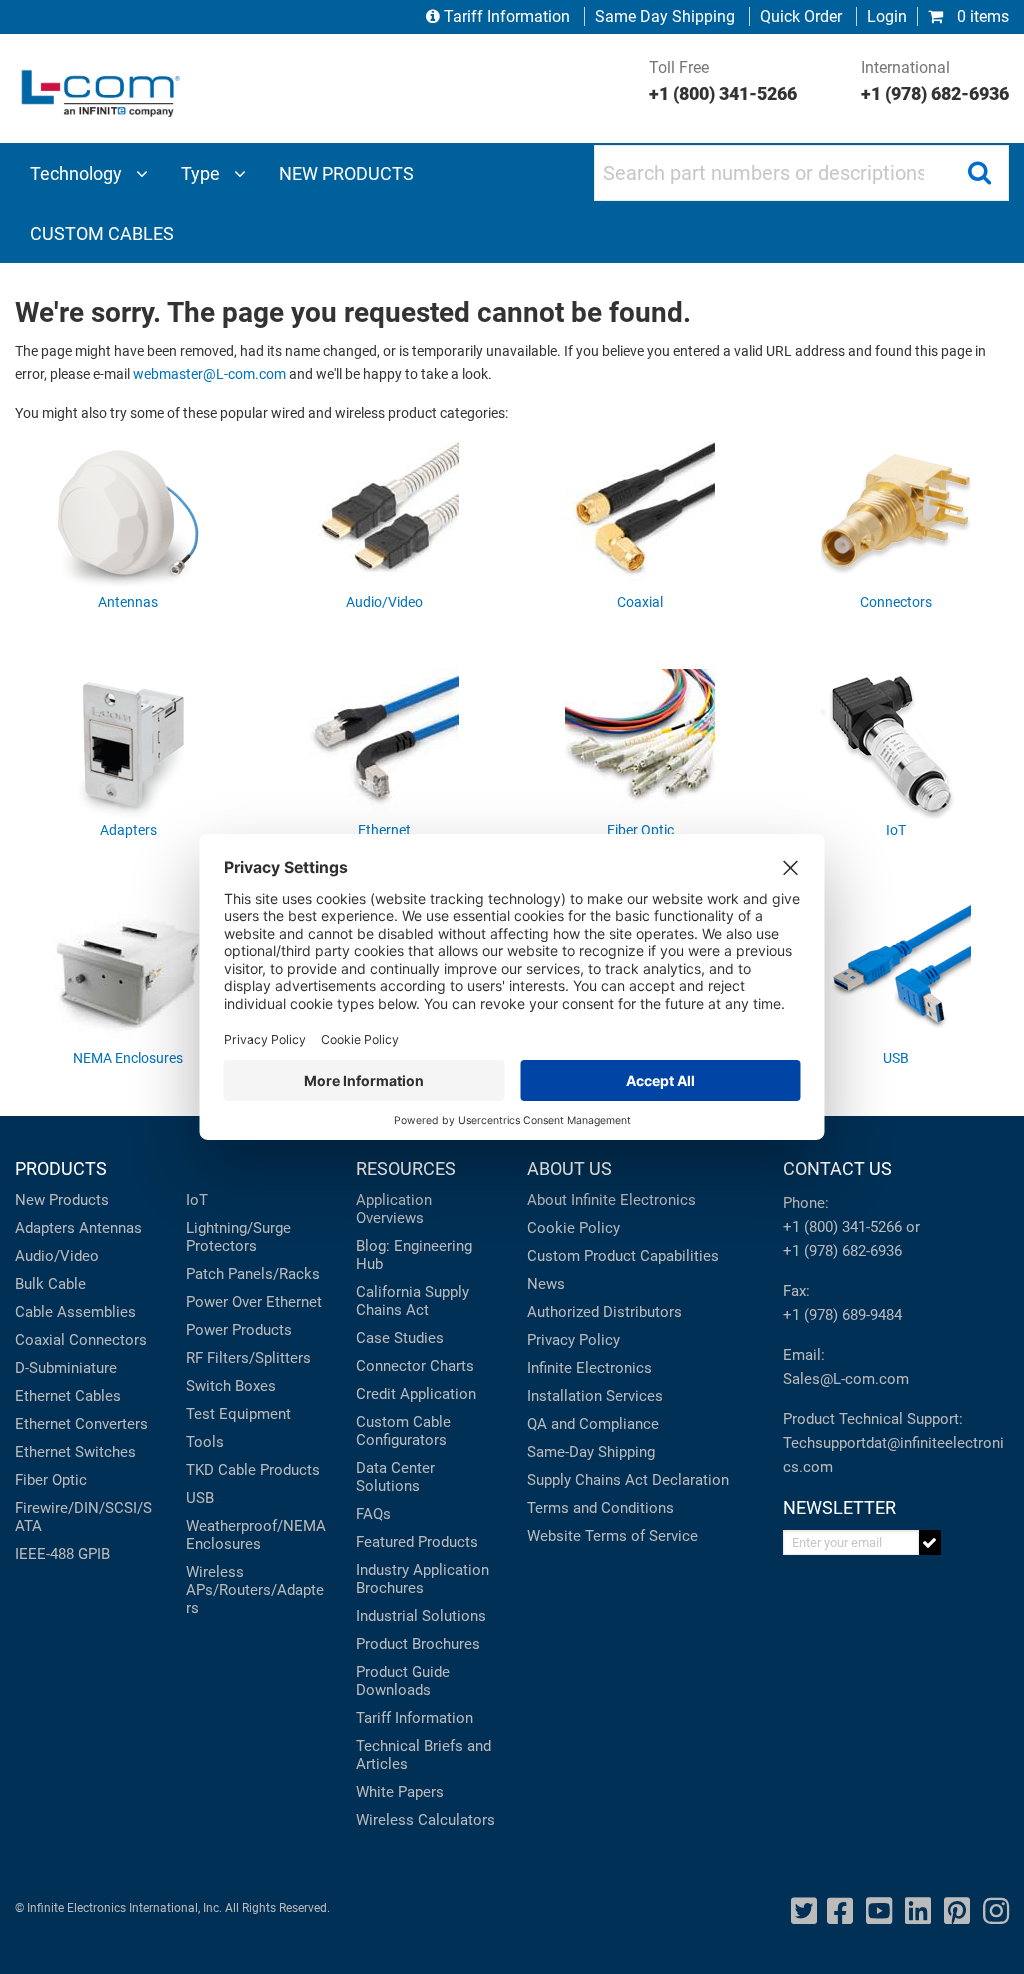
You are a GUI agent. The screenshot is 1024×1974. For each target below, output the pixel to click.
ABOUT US (569, 1168)
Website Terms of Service (612, 1536)
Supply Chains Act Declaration (628, 1480)
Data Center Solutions (395, 1477)
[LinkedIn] (918, 1911)
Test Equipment (238, 1414)
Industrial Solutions (421, 1616)
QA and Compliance (593, 1424)
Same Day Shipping (665, 16)
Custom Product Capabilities (623, 1256)
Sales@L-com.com (846, 1379)
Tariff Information (507, 16)
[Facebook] (840, 1911)
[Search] (979, 173)
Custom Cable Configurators (403, 1431)
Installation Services (595, 1396)
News (546, 1284)
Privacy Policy (573, 1340)
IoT (197, 1200)
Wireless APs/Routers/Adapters (255, 1590)
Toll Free (723, 81)
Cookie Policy (573, 1228)
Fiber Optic (51, 1480)
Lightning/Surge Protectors (238, 1237)
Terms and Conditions (600, 1508)
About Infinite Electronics (611, 1200)
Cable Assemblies (75, 1312)
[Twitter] (804, 1911)
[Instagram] (996, 1911)
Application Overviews (394, 1209)
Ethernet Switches (75, 1452)
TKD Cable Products (253, 1470)
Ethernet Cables (68, 1396)
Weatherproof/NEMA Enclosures (256, 1535)
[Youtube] (879, 1911)
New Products (62, 1200)
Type (202, 173)
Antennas (110, 1228)
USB (200, 1498)
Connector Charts (415, 1366)
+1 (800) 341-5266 (842, 1227)
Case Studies (400, 1338)
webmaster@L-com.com (209, 374)
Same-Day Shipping (591, 1452)
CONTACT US (837, 1168)
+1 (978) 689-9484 (842, 1315)
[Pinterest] (957, 1911)
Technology (78, 173)
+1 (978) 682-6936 (842, 1251)
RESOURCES (406, 1168)
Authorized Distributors (604, 1312)
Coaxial (40, 1340)
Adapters (45, 1228)
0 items (981, 16)
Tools (205, 1442)
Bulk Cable (50, 1284)
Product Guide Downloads (403, 1681)
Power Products (239, 1330)
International (935, 81)
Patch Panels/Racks (253, 1274)
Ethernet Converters (81, 1424)
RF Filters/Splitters (248, 1358)
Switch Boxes (231, 1386)
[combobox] (801, 173)
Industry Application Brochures (422, 1579)
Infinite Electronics (589, 1368)
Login (887, 16)
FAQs (373, 1514)
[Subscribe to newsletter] (930, 1542)
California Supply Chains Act (412, 1301)
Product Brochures (418, 1644)
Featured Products (417, 1542)
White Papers (400, 1792)
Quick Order (801, 16)
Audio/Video (57, 1256)
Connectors (108, 1340)
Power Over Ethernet (254, 1302)
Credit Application (416, 1394)
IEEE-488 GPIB (62, 1554)
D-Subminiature (66, 1368)
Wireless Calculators (425, 1820)
